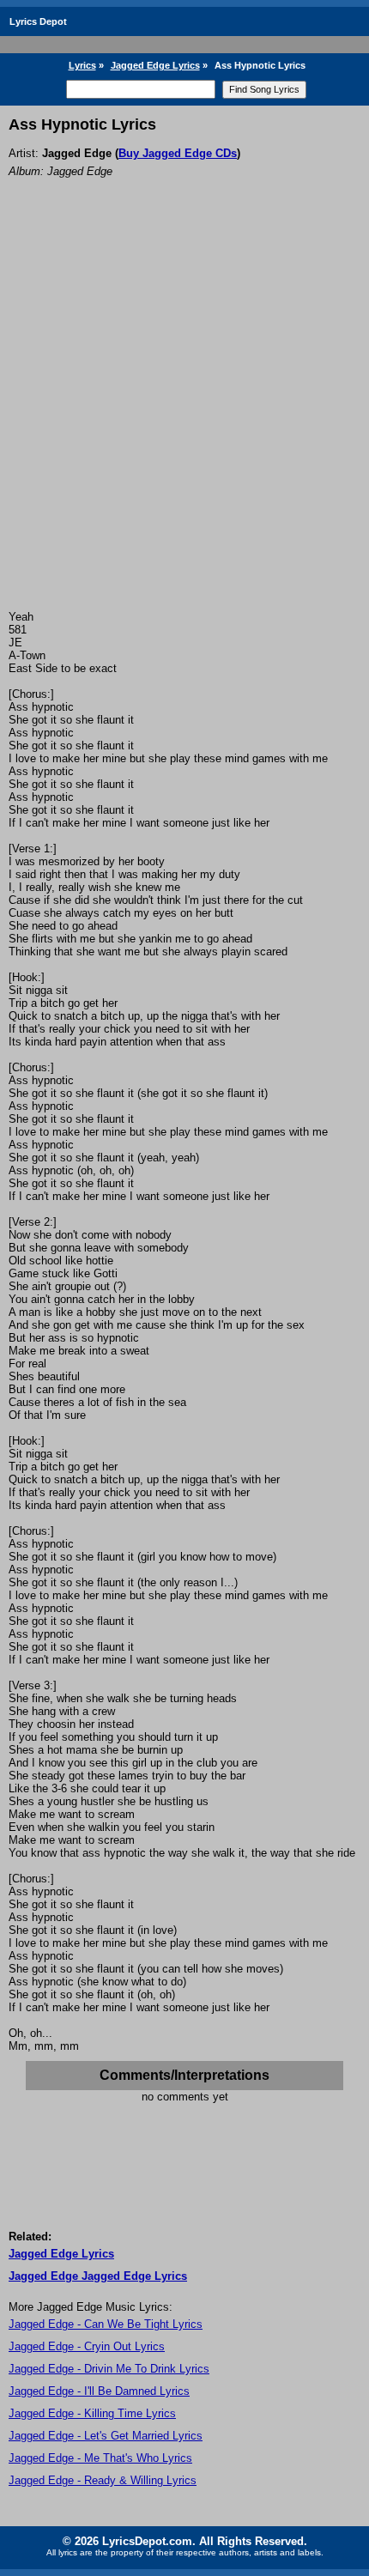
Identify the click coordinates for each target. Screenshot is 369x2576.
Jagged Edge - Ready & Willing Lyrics (103, 2480)
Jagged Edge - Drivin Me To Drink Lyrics (109, 2369)
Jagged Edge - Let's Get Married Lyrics (106, 2436)
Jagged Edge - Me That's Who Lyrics (100, 2458)
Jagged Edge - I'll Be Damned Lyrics (99, 2391)
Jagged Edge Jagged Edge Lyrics (98, 2276)
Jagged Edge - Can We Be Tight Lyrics (106, 2324)
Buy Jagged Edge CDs (178, 153)
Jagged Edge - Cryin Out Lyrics (87, 2346)
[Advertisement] (184, 417)
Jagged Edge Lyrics (155, 65)
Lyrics (82, 65)
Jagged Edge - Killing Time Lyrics (92, 2413)
